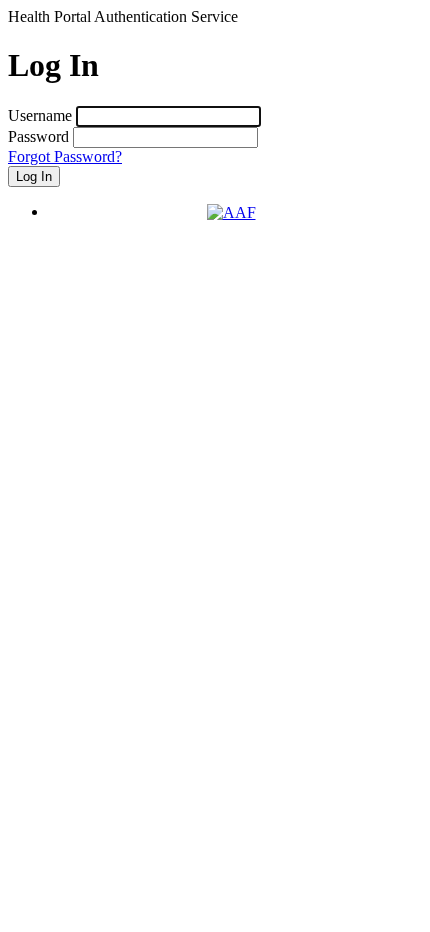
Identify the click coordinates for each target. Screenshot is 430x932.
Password (38, 136)
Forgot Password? (65, 156)
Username (40, 115)
